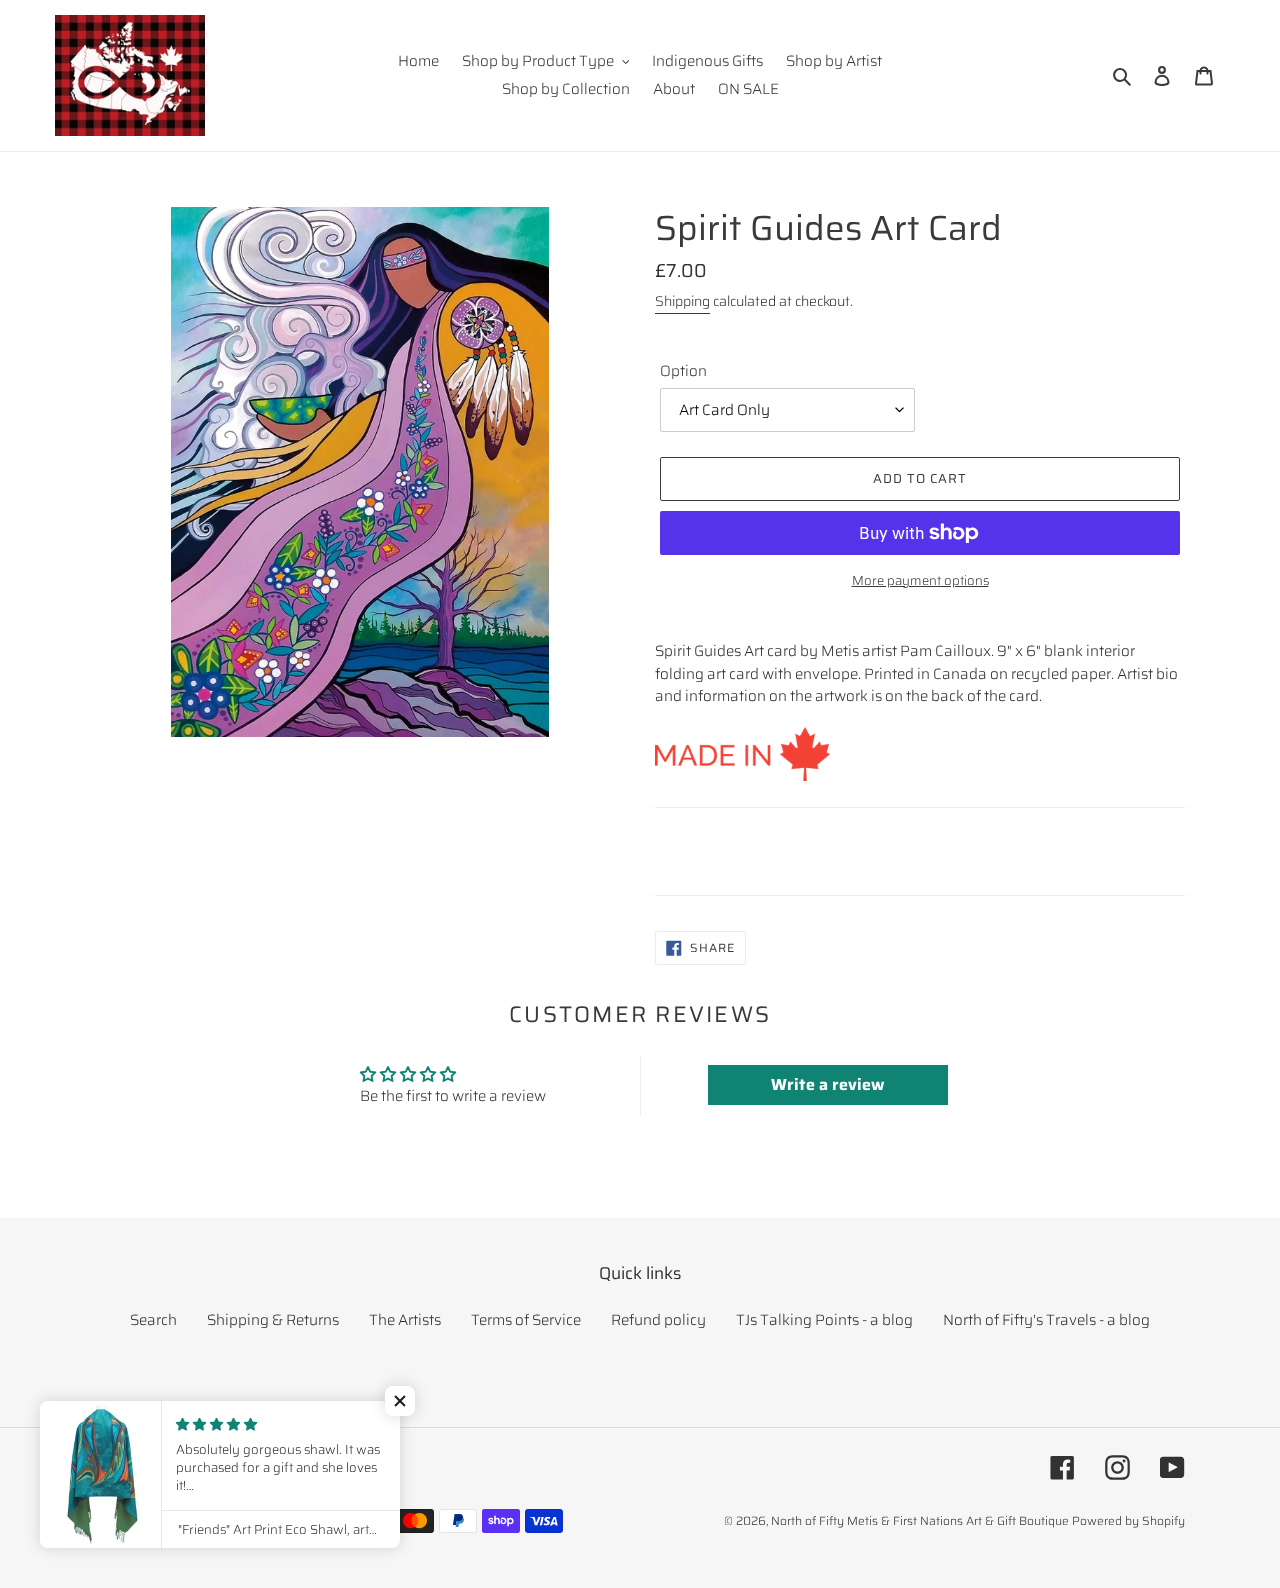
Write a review (827, 1084)
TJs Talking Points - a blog (824, 1320)
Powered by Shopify (1128, 1520)
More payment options (920, 581)
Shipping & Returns (273, 1320)
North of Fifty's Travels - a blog (1046, 1320)
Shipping (682, 301)
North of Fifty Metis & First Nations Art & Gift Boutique (920, 1520)
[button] (400, 1401)
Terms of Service (526, 1320)
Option (683, 371)
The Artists (405, 1320)
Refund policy (658, 1320)
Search (153, 1320)
